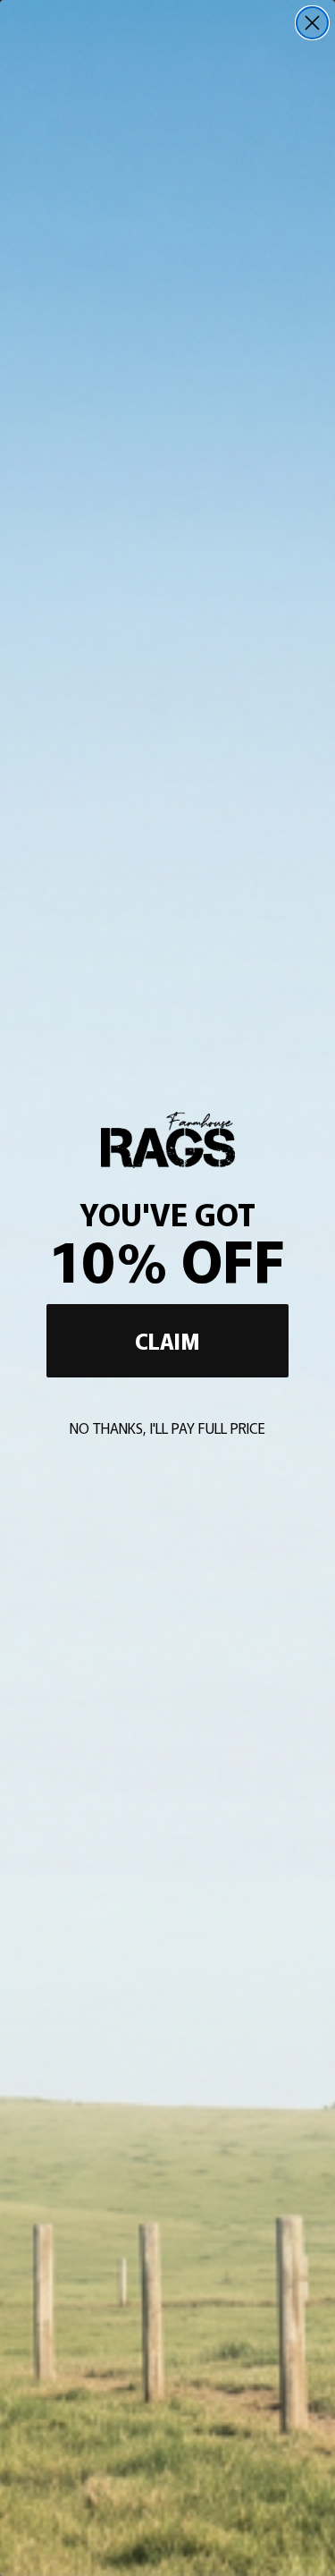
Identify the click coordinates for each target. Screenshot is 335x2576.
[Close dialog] (312, 23)
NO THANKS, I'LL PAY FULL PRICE (167, 1428)
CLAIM (167, 1340)
